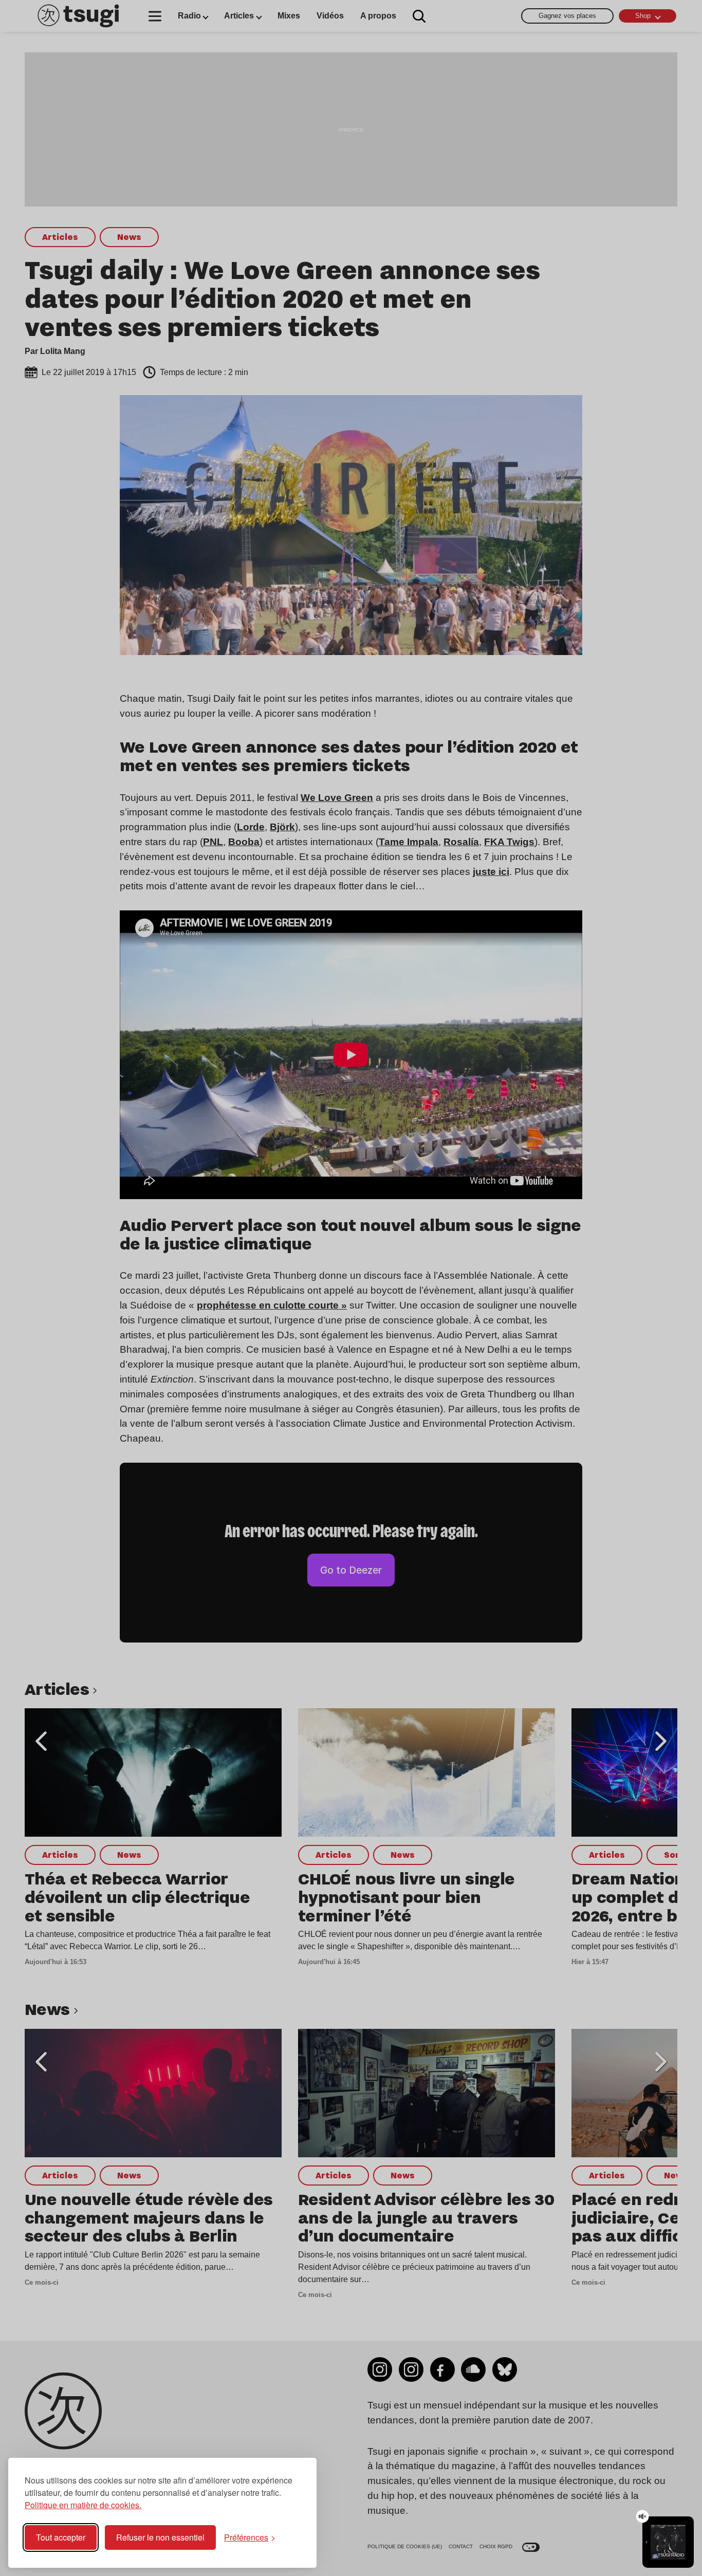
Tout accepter (61, 2537)
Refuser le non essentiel (160, 2537)
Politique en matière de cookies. (83, 2505)
